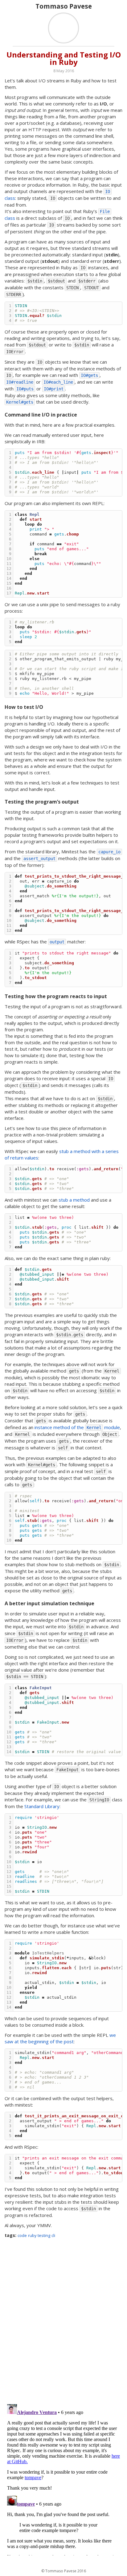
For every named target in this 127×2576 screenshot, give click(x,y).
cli (53, 2236)
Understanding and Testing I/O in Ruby (64, 58)
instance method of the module (77, 1427)
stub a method (74, 1200)
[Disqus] (63, 2321)
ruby (32, 2236)
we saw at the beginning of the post (60, 2038)
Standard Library (42, 1806)
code (22, 2236)
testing (44, 2236)
